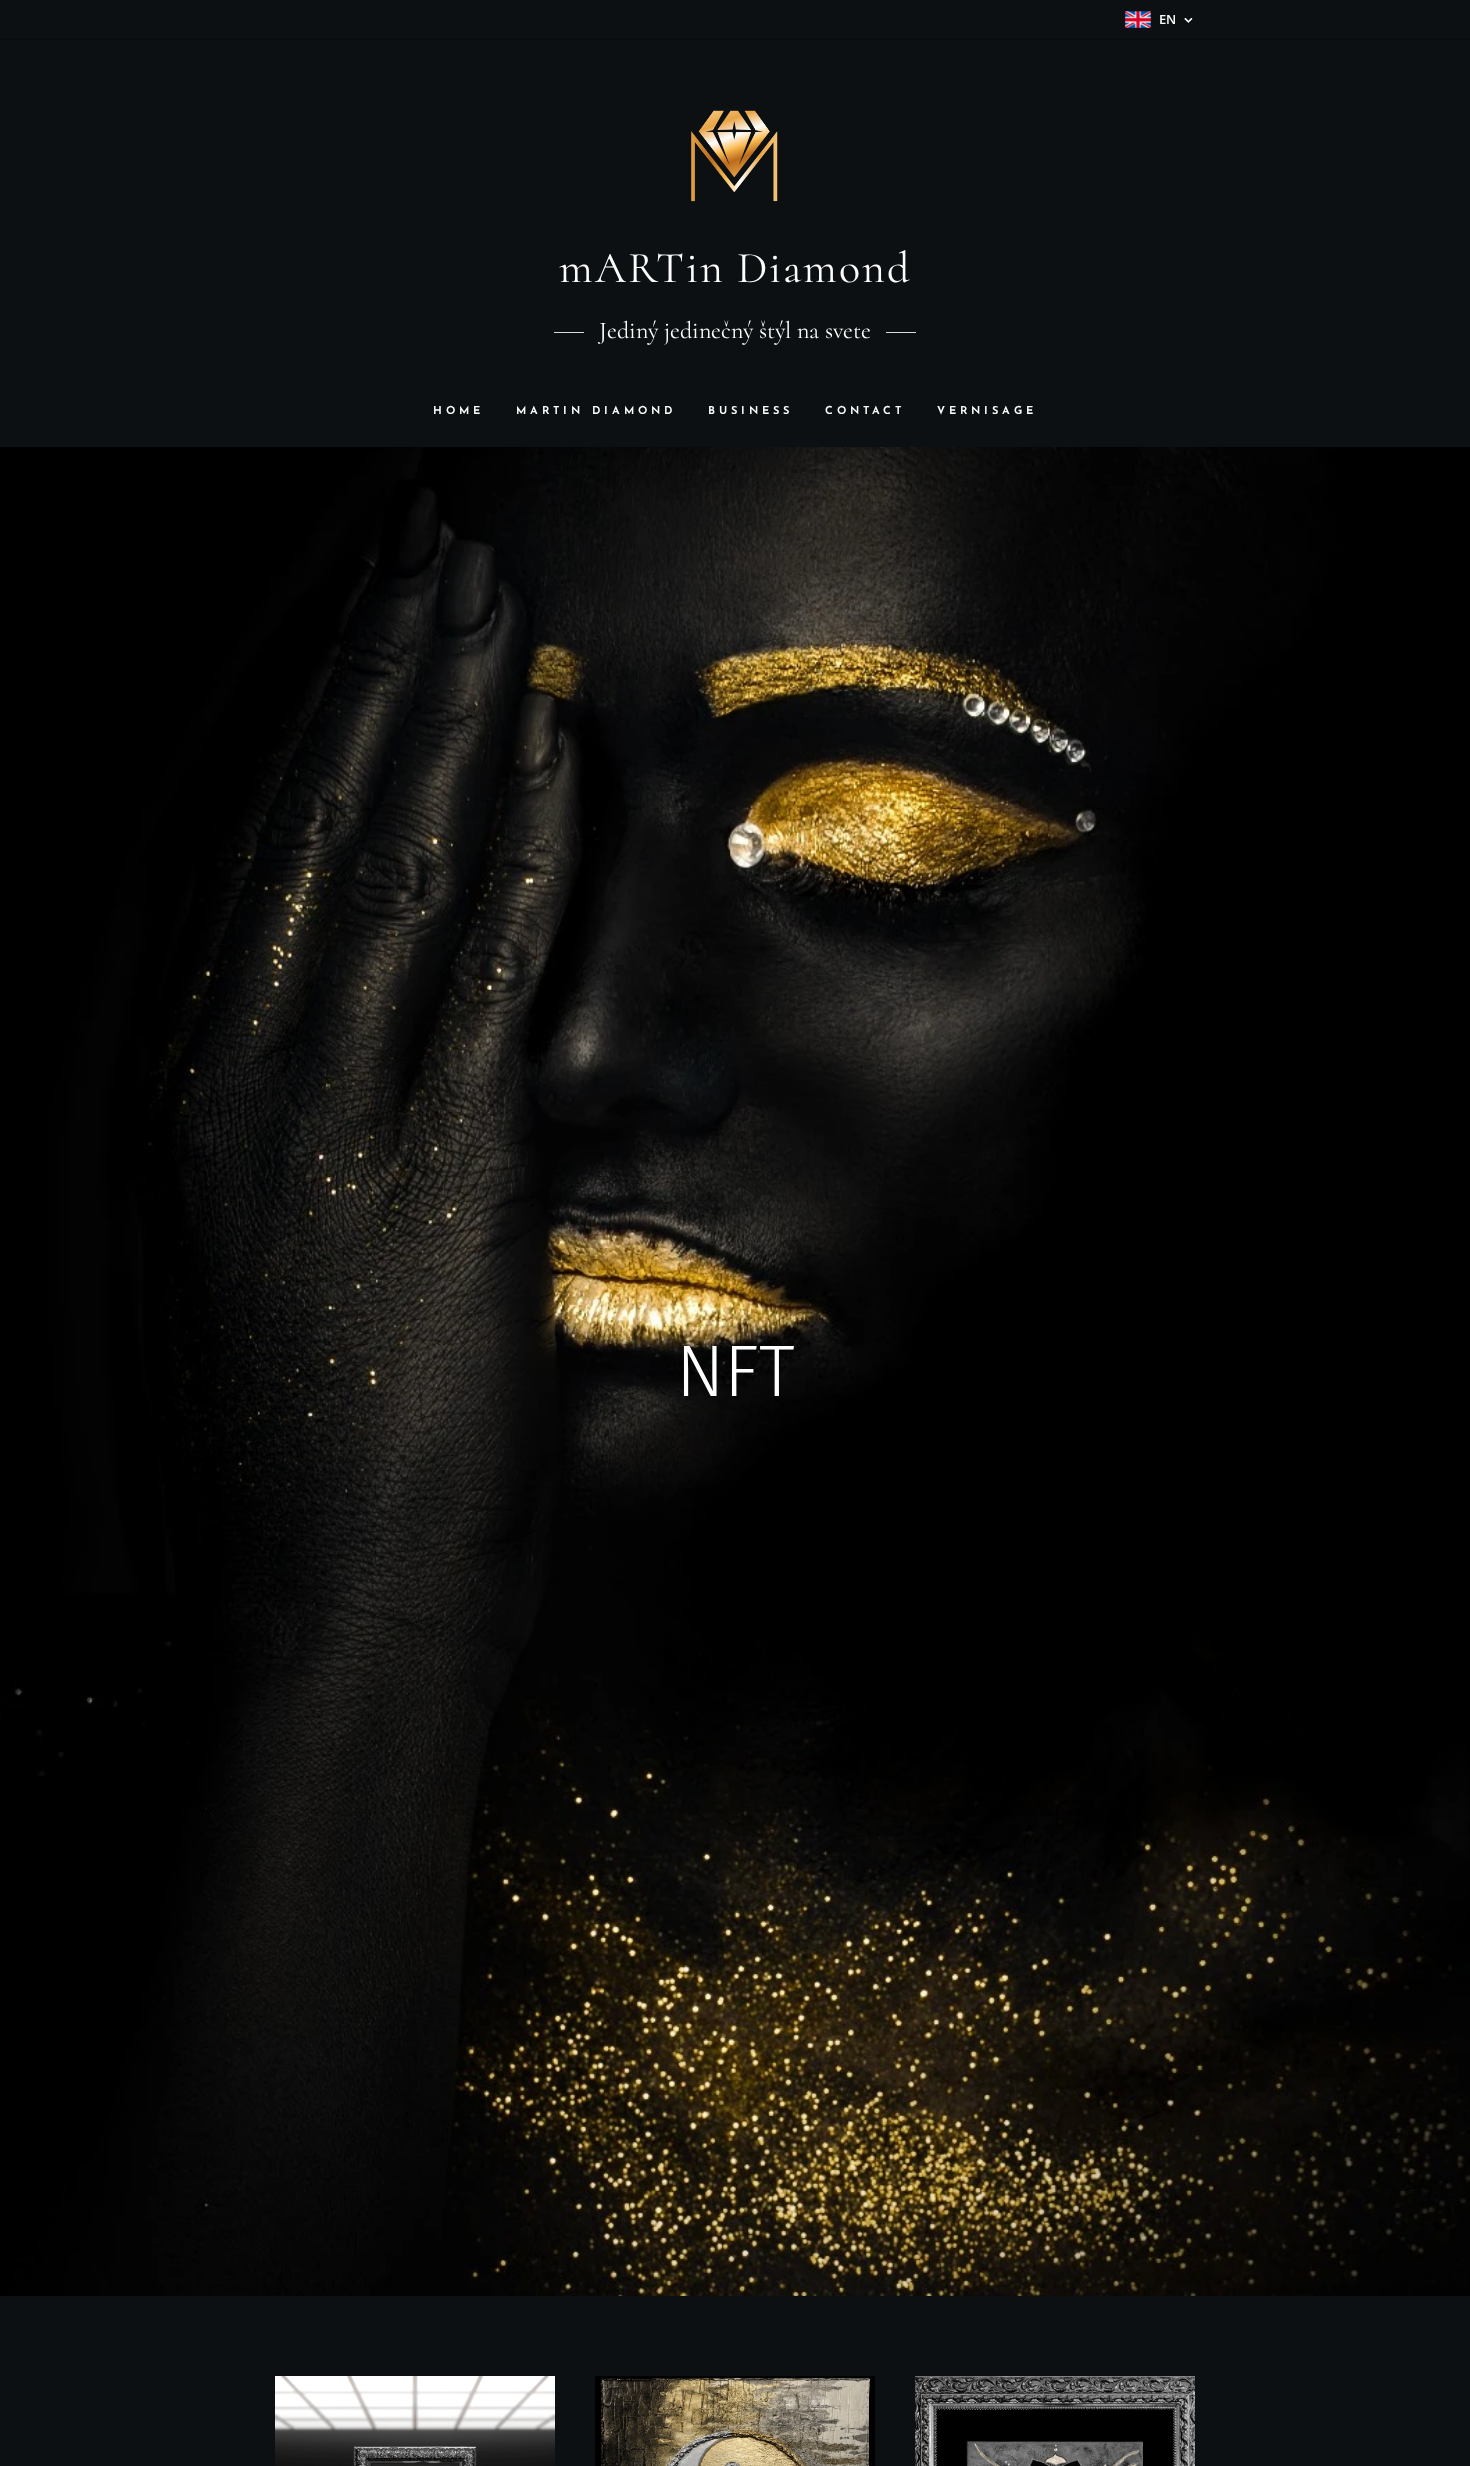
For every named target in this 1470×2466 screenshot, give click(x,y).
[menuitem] (466, 412)
